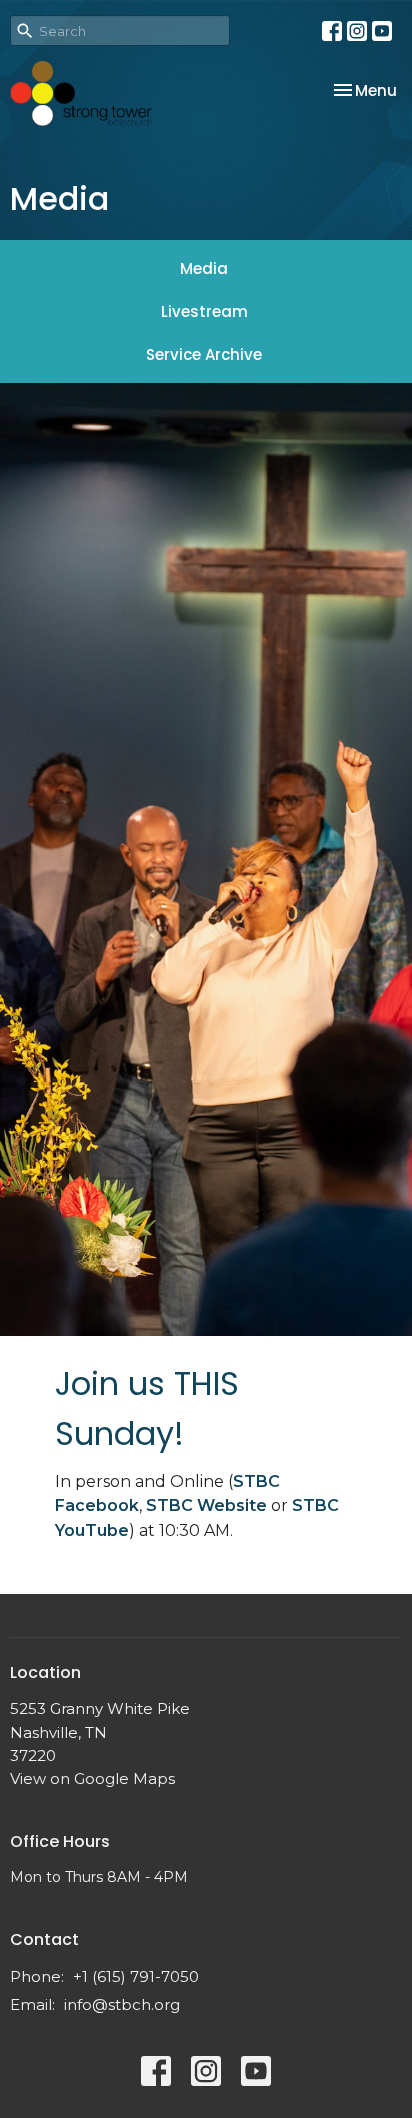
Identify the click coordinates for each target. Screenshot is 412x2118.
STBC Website (206, 1505)
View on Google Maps (92, 1778)
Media (204, 268)
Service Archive (204, 354)
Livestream (204, 311)
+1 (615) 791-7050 (136, 1976)
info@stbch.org (122, 2004)
